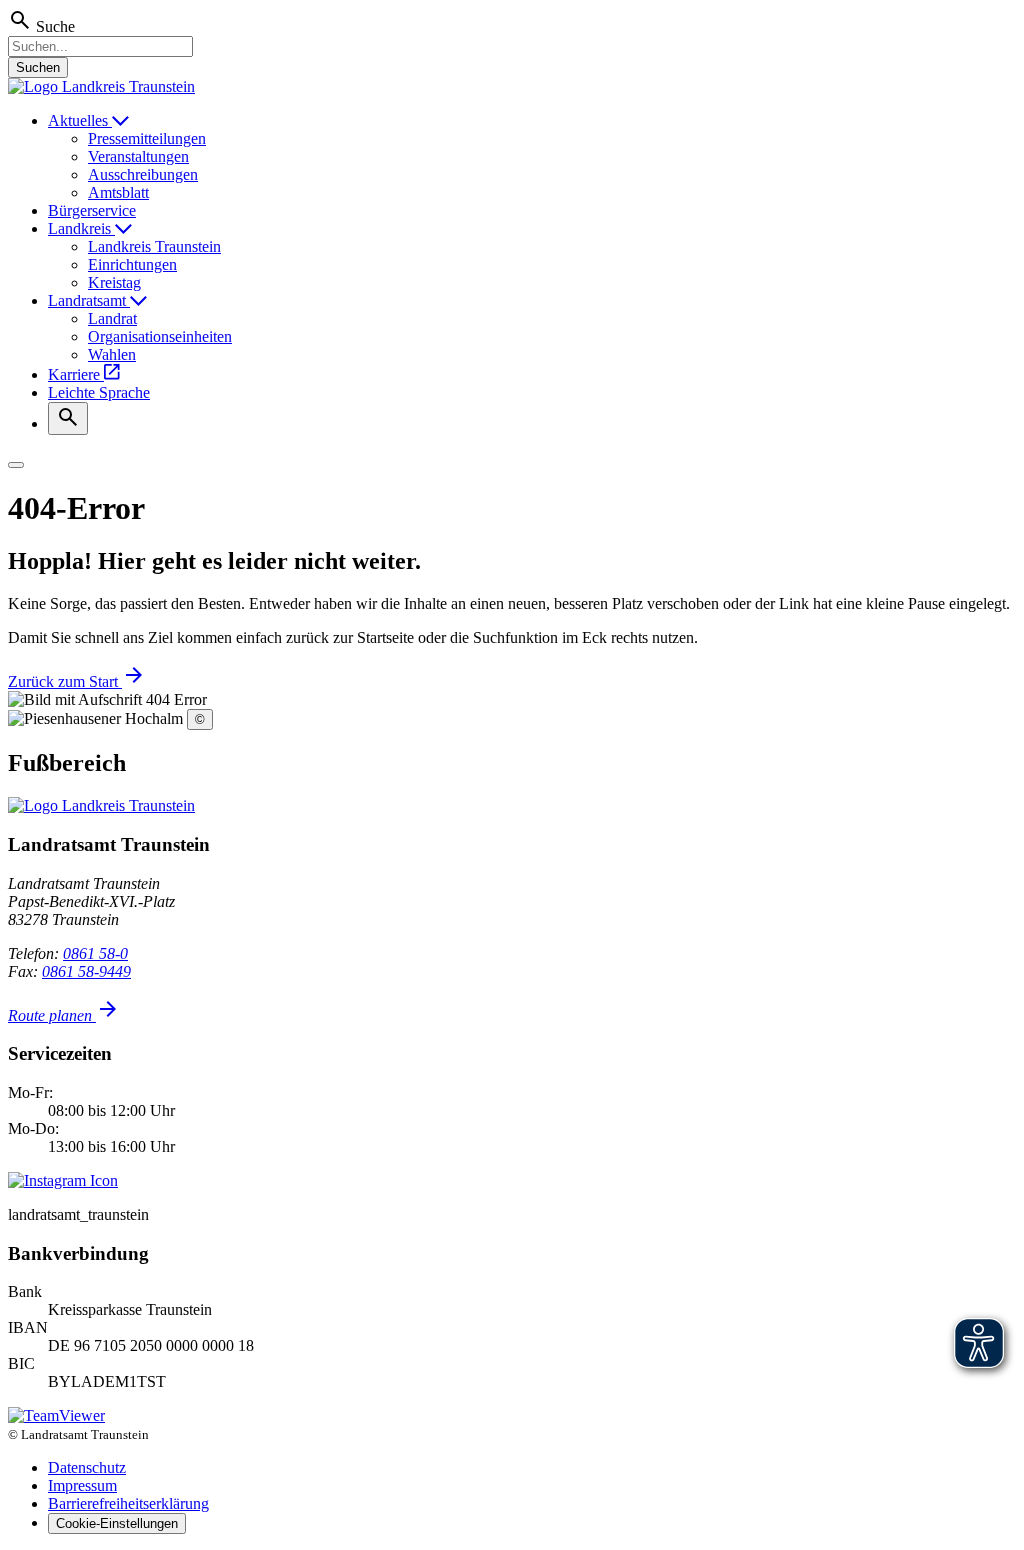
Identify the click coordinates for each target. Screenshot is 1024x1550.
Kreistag (114, 282)
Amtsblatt (118, 192)
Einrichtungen (132, 264)
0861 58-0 (95, 953)
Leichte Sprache (99, 392)
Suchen (38, 67)
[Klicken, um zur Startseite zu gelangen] (101, 86)
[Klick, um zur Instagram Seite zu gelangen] (63, 1180)
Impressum (82, 1485)
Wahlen (112, 354)
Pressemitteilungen (147, 138)
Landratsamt (89, 300)
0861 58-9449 (86, 971)
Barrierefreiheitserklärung (128, 1503)
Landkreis (81, 228)
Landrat (112, 318)
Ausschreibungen (143, 174)
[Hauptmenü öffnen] (16, 465)
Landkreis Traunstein (154, 246)
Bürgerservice (92, 210)
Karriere (76, 374)
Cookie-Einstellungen (117, 1523)
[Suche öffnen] (68, 418)
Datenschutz (87, 1467)
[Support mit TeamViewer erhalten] (56, 1415)
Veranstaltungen (138, 156)
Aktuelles (80, 120)
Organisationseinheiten (160, 336)
